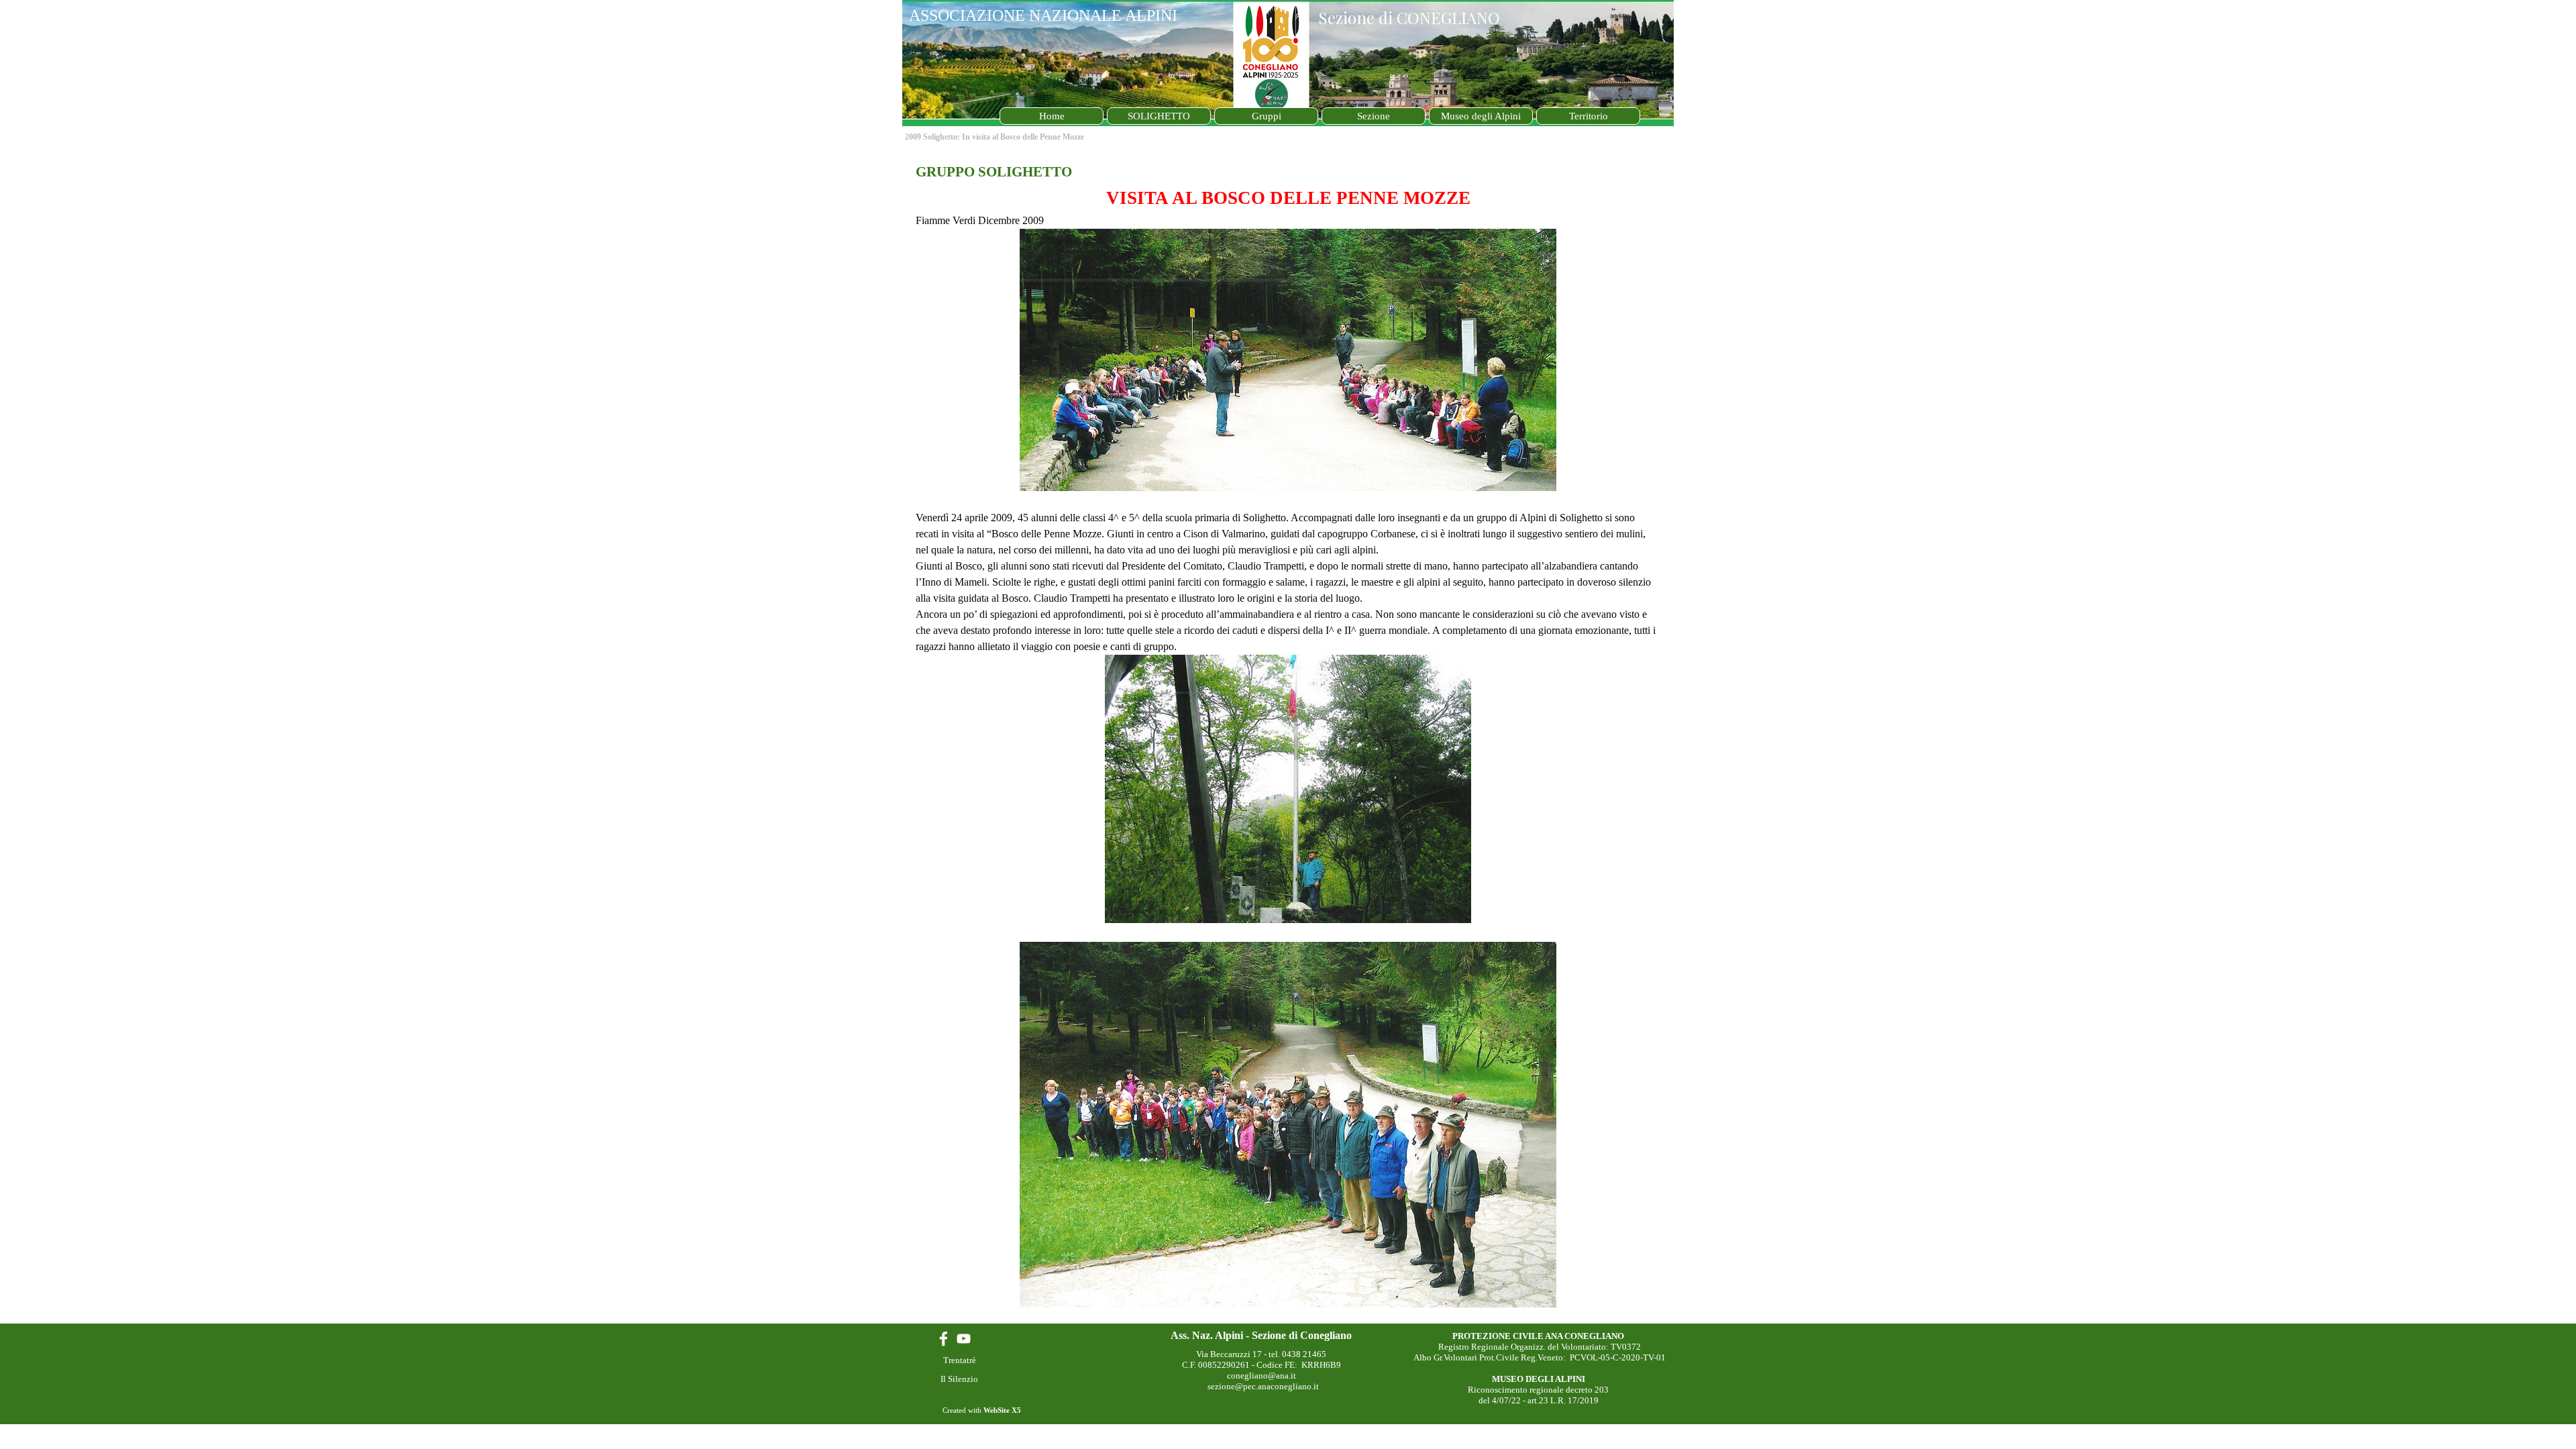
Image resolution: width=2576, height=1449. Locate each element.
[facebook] (944, 1339)
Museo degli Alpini (1481, 116)
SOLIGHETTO (1159, 116)
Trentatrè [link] (960, 1360)
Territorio (1589, 116)
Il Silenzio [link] (959, 1379)
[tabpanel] (1288, 736)
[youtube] (964, 1339)
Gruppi (1267, 116)
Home (1052, 116)
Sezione (1374, 116)
